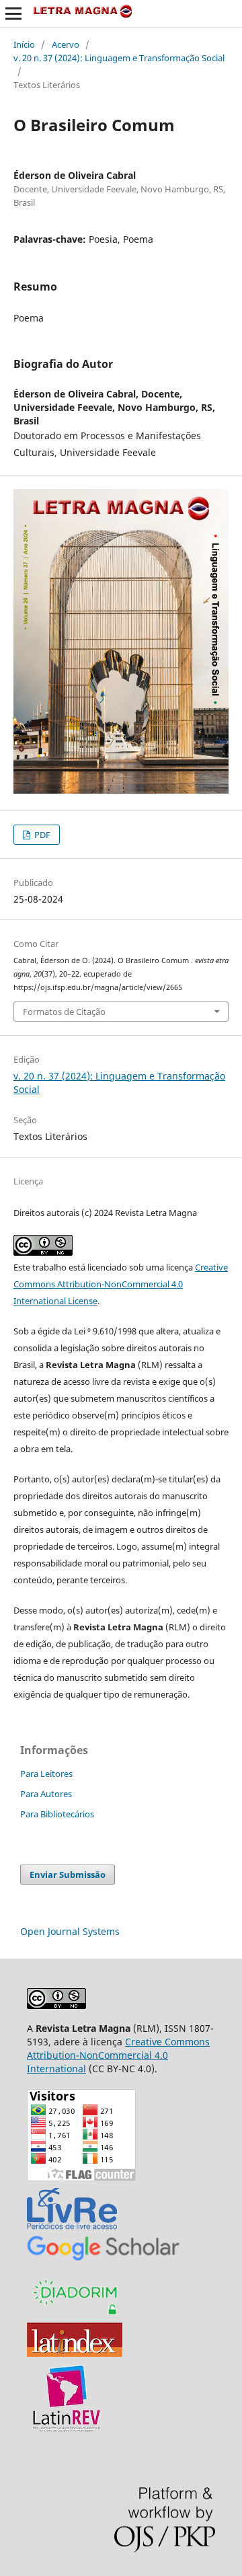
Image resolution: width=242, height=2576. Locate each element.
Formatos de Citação (64, 1012)
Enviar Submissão (68, 1874)
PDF (41, 835)
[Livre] (72, 2229)
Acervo (66, 44)
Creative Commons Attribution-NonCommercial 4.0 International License (121, 1284)
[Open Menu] (13, 13)
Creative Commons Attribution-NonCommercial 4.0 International (118, 2055)
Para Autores (46, 1794)
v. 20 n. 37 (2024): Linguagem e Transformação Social (119, 58)
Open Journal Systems (70, 1931)
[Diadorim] (75, 2315)
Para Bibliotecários (57, 1814)
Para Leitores (46, 1774)
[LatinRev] (67, 2430)
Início (24, 44)
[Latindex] (75, 2353)
